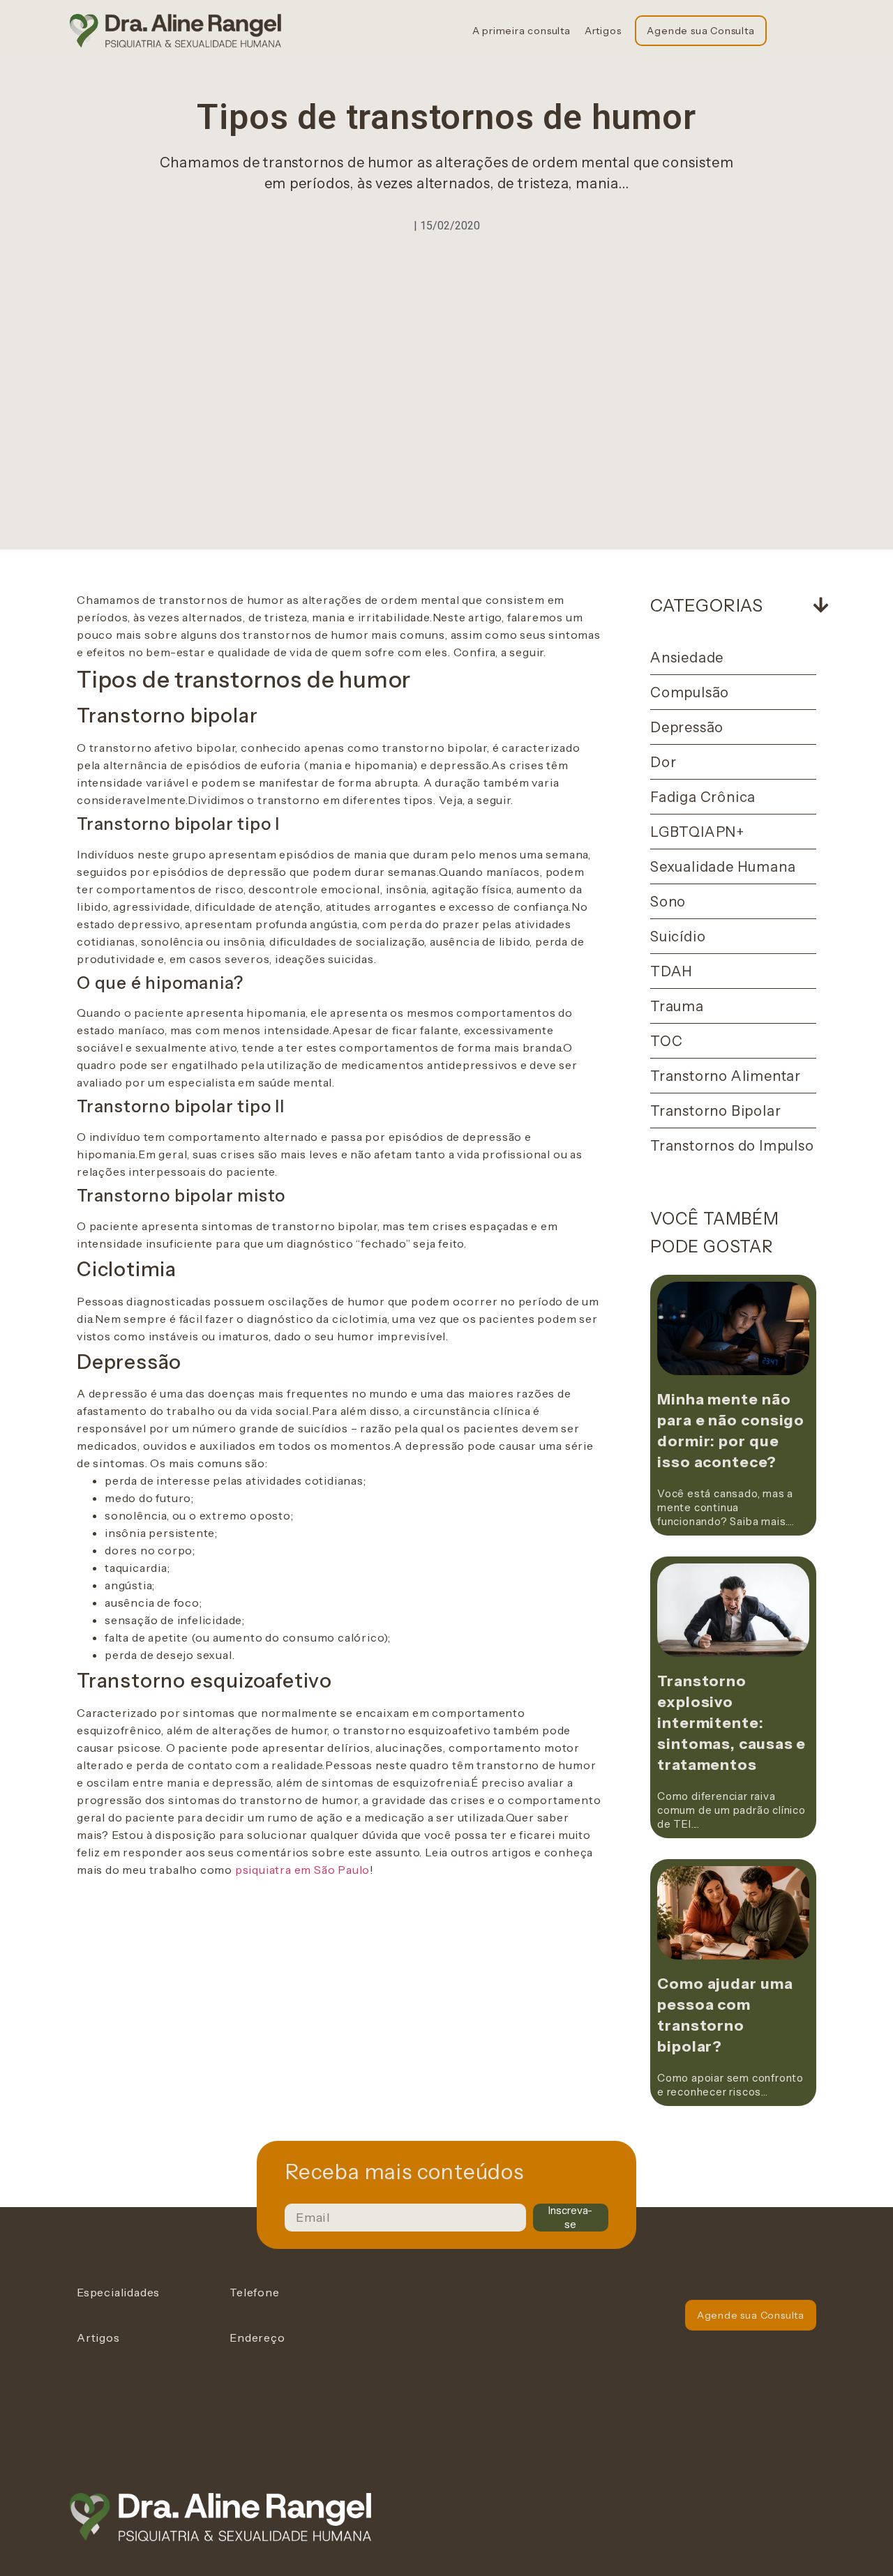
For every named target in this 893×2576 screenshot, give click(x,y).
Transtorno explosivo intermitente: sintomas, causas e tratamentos (731, 1723)
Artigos (603, 31)
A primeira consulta (521, 31)
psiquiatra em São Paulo (302, 1870)
